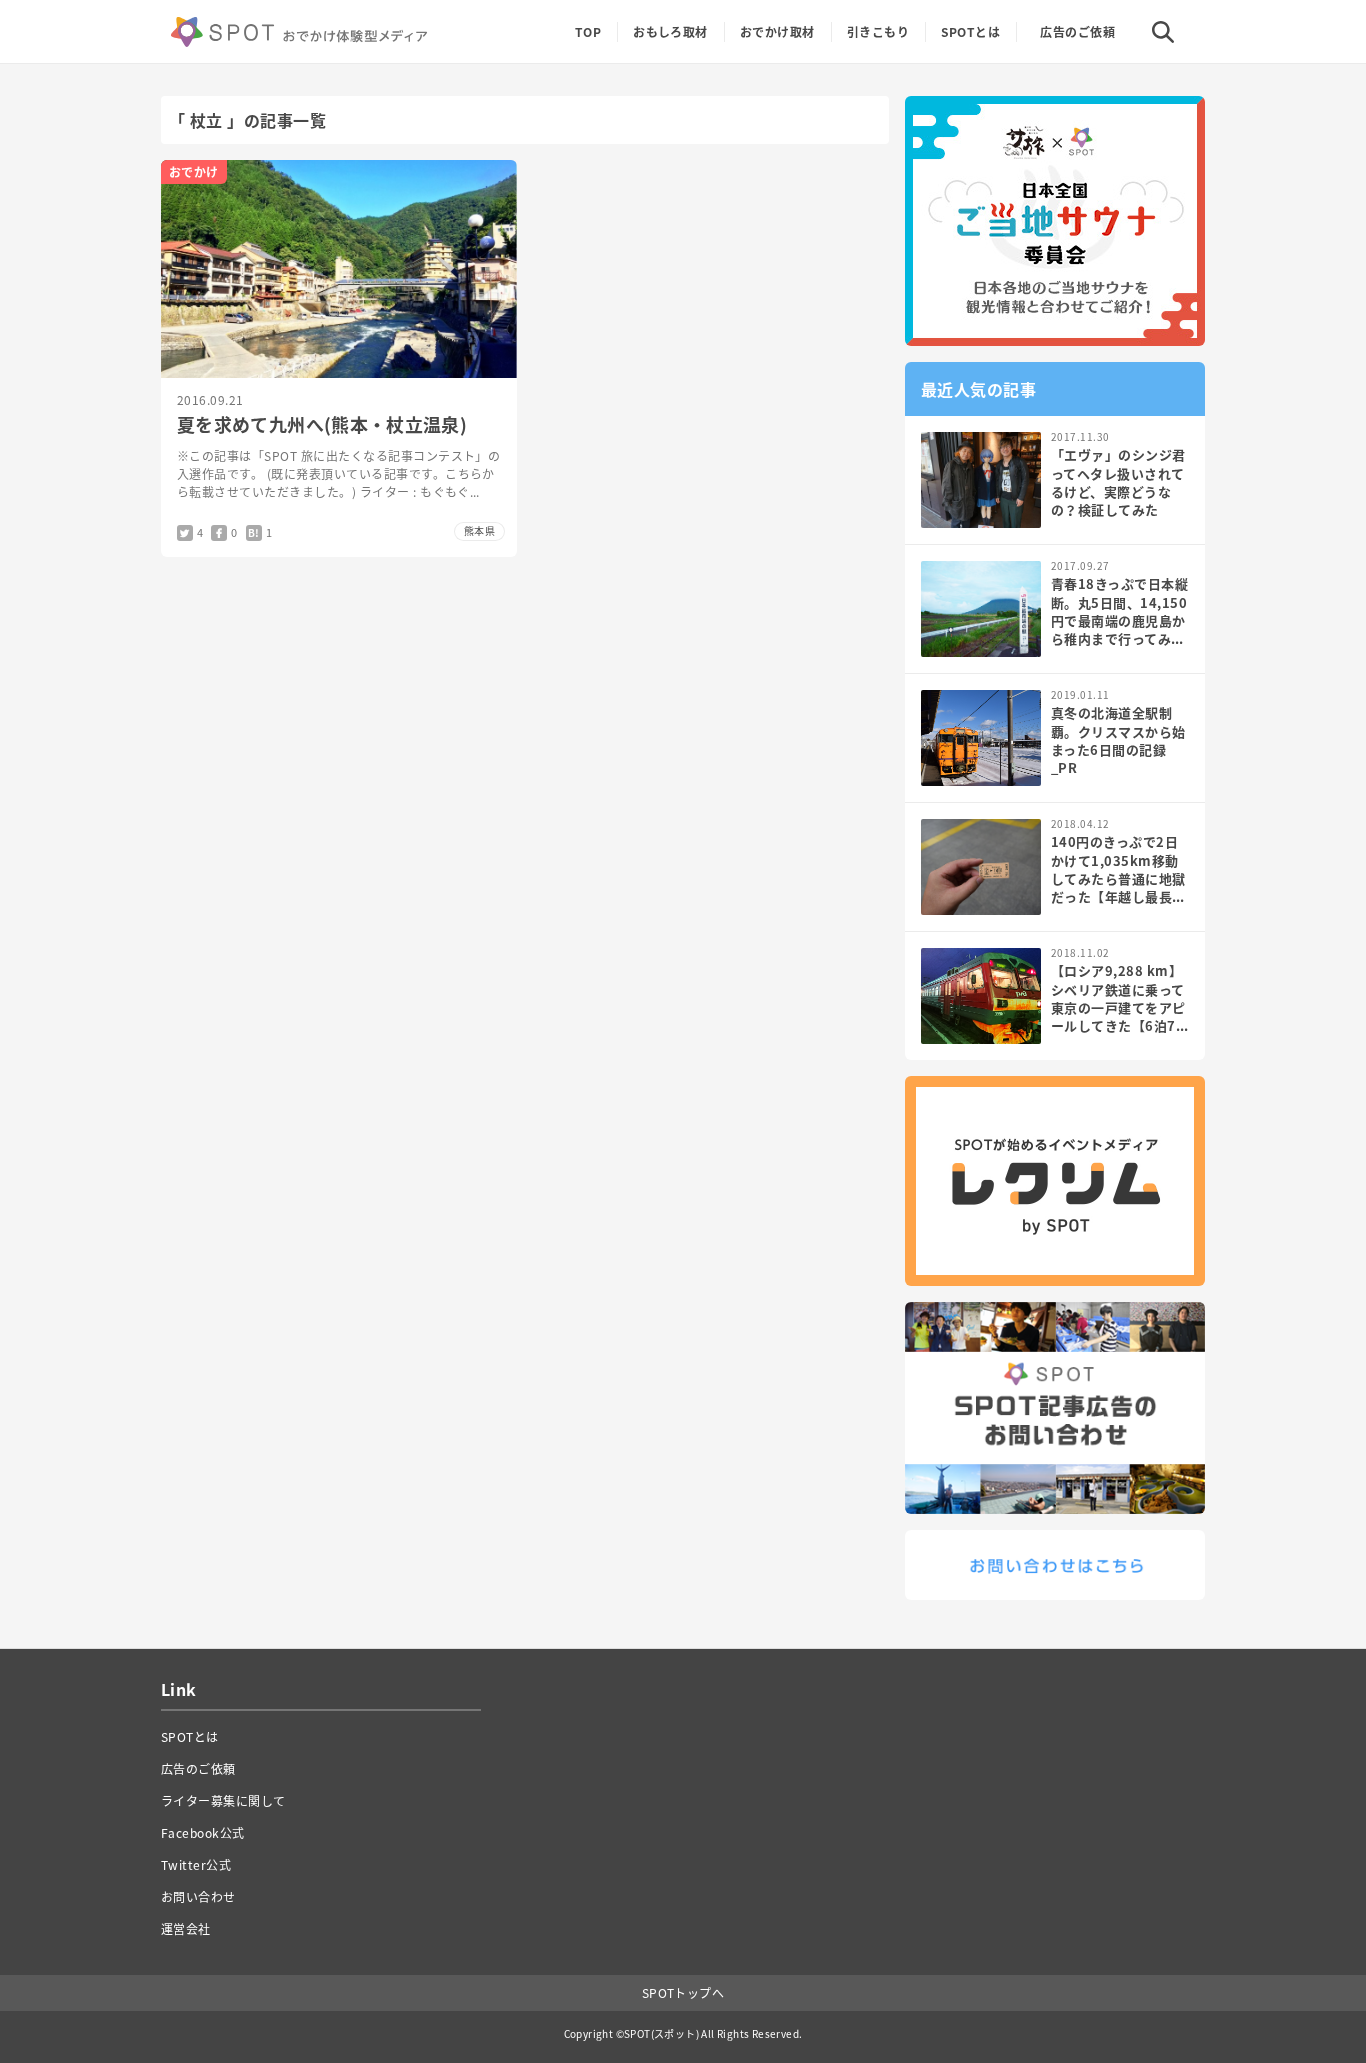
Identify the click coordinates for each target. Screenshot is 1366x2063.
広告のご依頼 (1077, 32)
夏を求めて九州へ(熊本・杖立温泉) (322, 424)
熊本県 (479, 530)
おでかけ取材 (777, 32)
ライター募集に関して (223, 1801)
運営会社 (186, 1929)
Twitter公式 (196, 1865)
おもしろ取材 (670, 32)
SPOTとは (970, 32)
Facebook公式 (203, 1833)
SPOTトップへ (683, 1993)
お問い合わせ (198, 1897)
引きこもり (878, 32)
